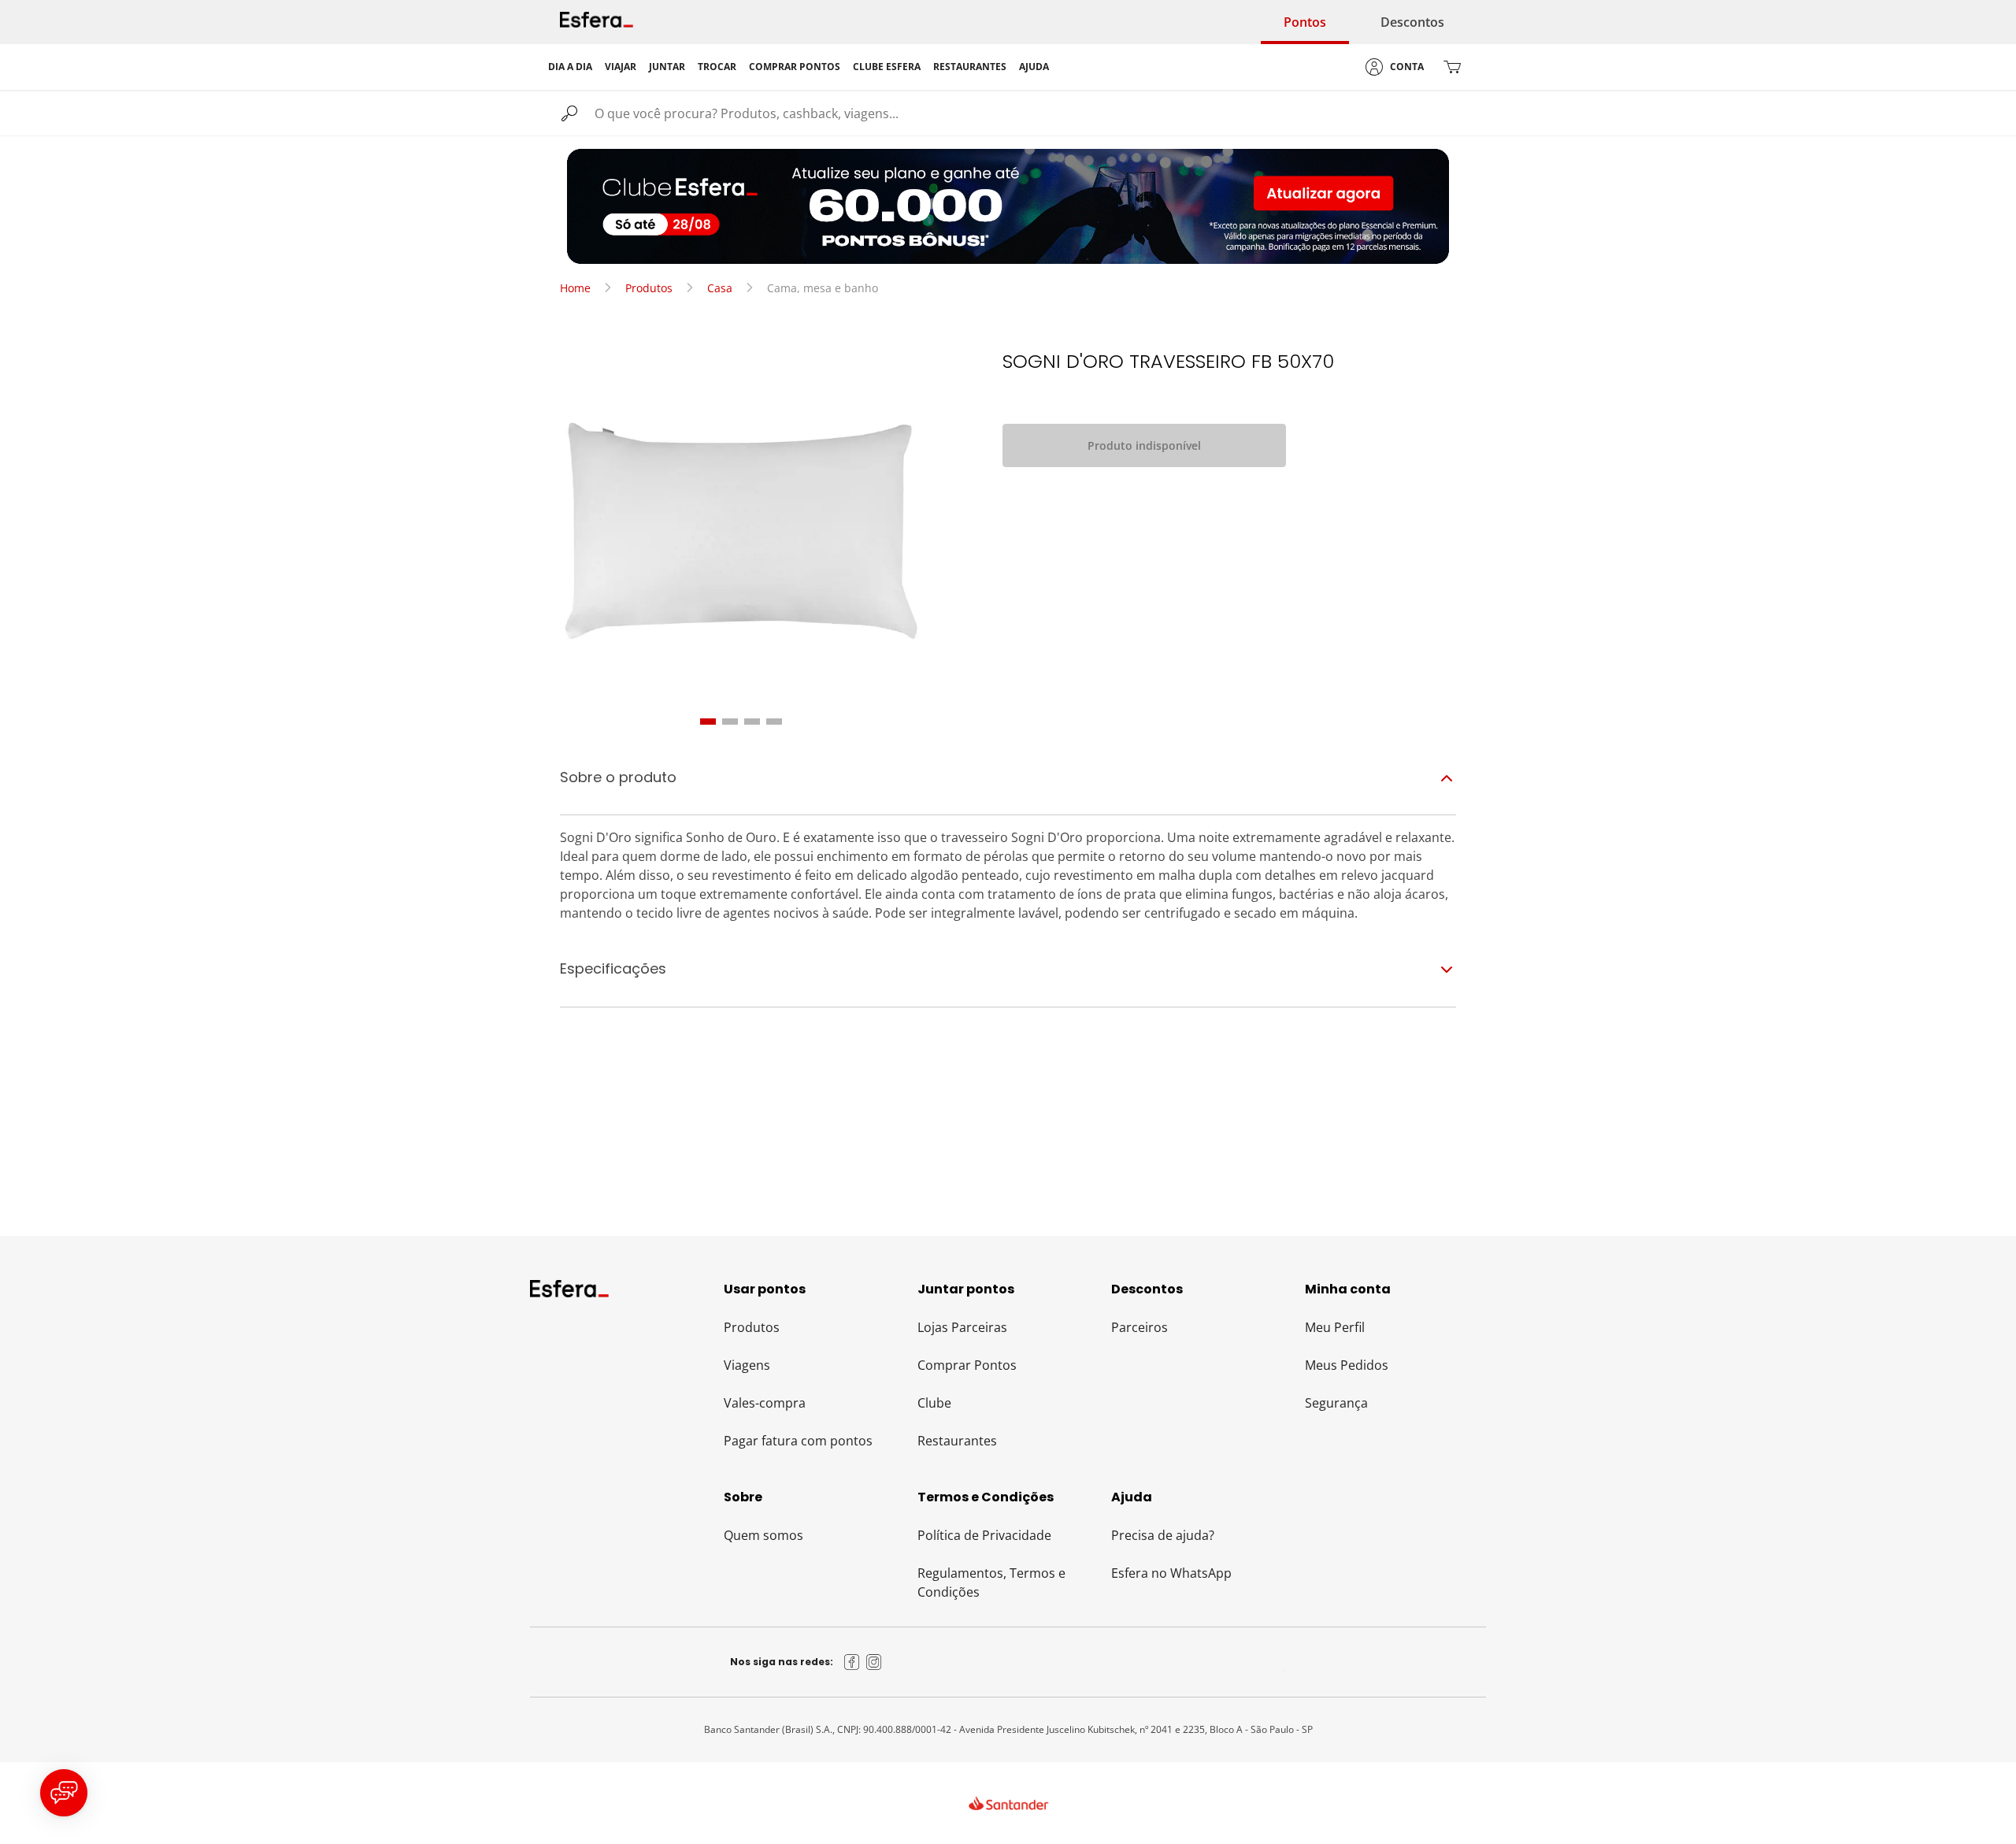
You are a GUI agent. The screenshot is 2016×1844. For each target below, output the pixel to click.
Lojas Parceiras (962, 1327)
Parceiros (1140, 1327)
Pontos (1305, 22)
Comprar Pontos (967, 1365)
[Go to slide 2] (730, 722)
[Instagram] (874, 1662)
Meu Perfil (1335, 1327)
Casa (720, 288)
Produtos (649, 288)
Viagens (747, 1365)
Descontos (1412, 22)
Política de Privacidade (984, 1535)
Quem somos (763, 1535)
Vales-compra (765, 1403)
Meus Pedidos (1347, 1365)
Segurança (1336, 1403)
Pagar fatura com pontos (798, 1441)
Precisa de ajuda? (1163, 1535)
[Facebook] (852, 1662)
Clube (934, 1403)
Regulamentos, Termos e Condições (991, 1582)
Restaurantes (957, 1441)
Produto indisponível (1144, 445)
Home (575, 288)
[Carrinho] (1452, 67)
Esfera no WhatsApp (1171, 1573)
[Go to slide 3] (752, 722)
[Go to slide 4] (774, 722)
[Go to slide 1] (708, 722)
